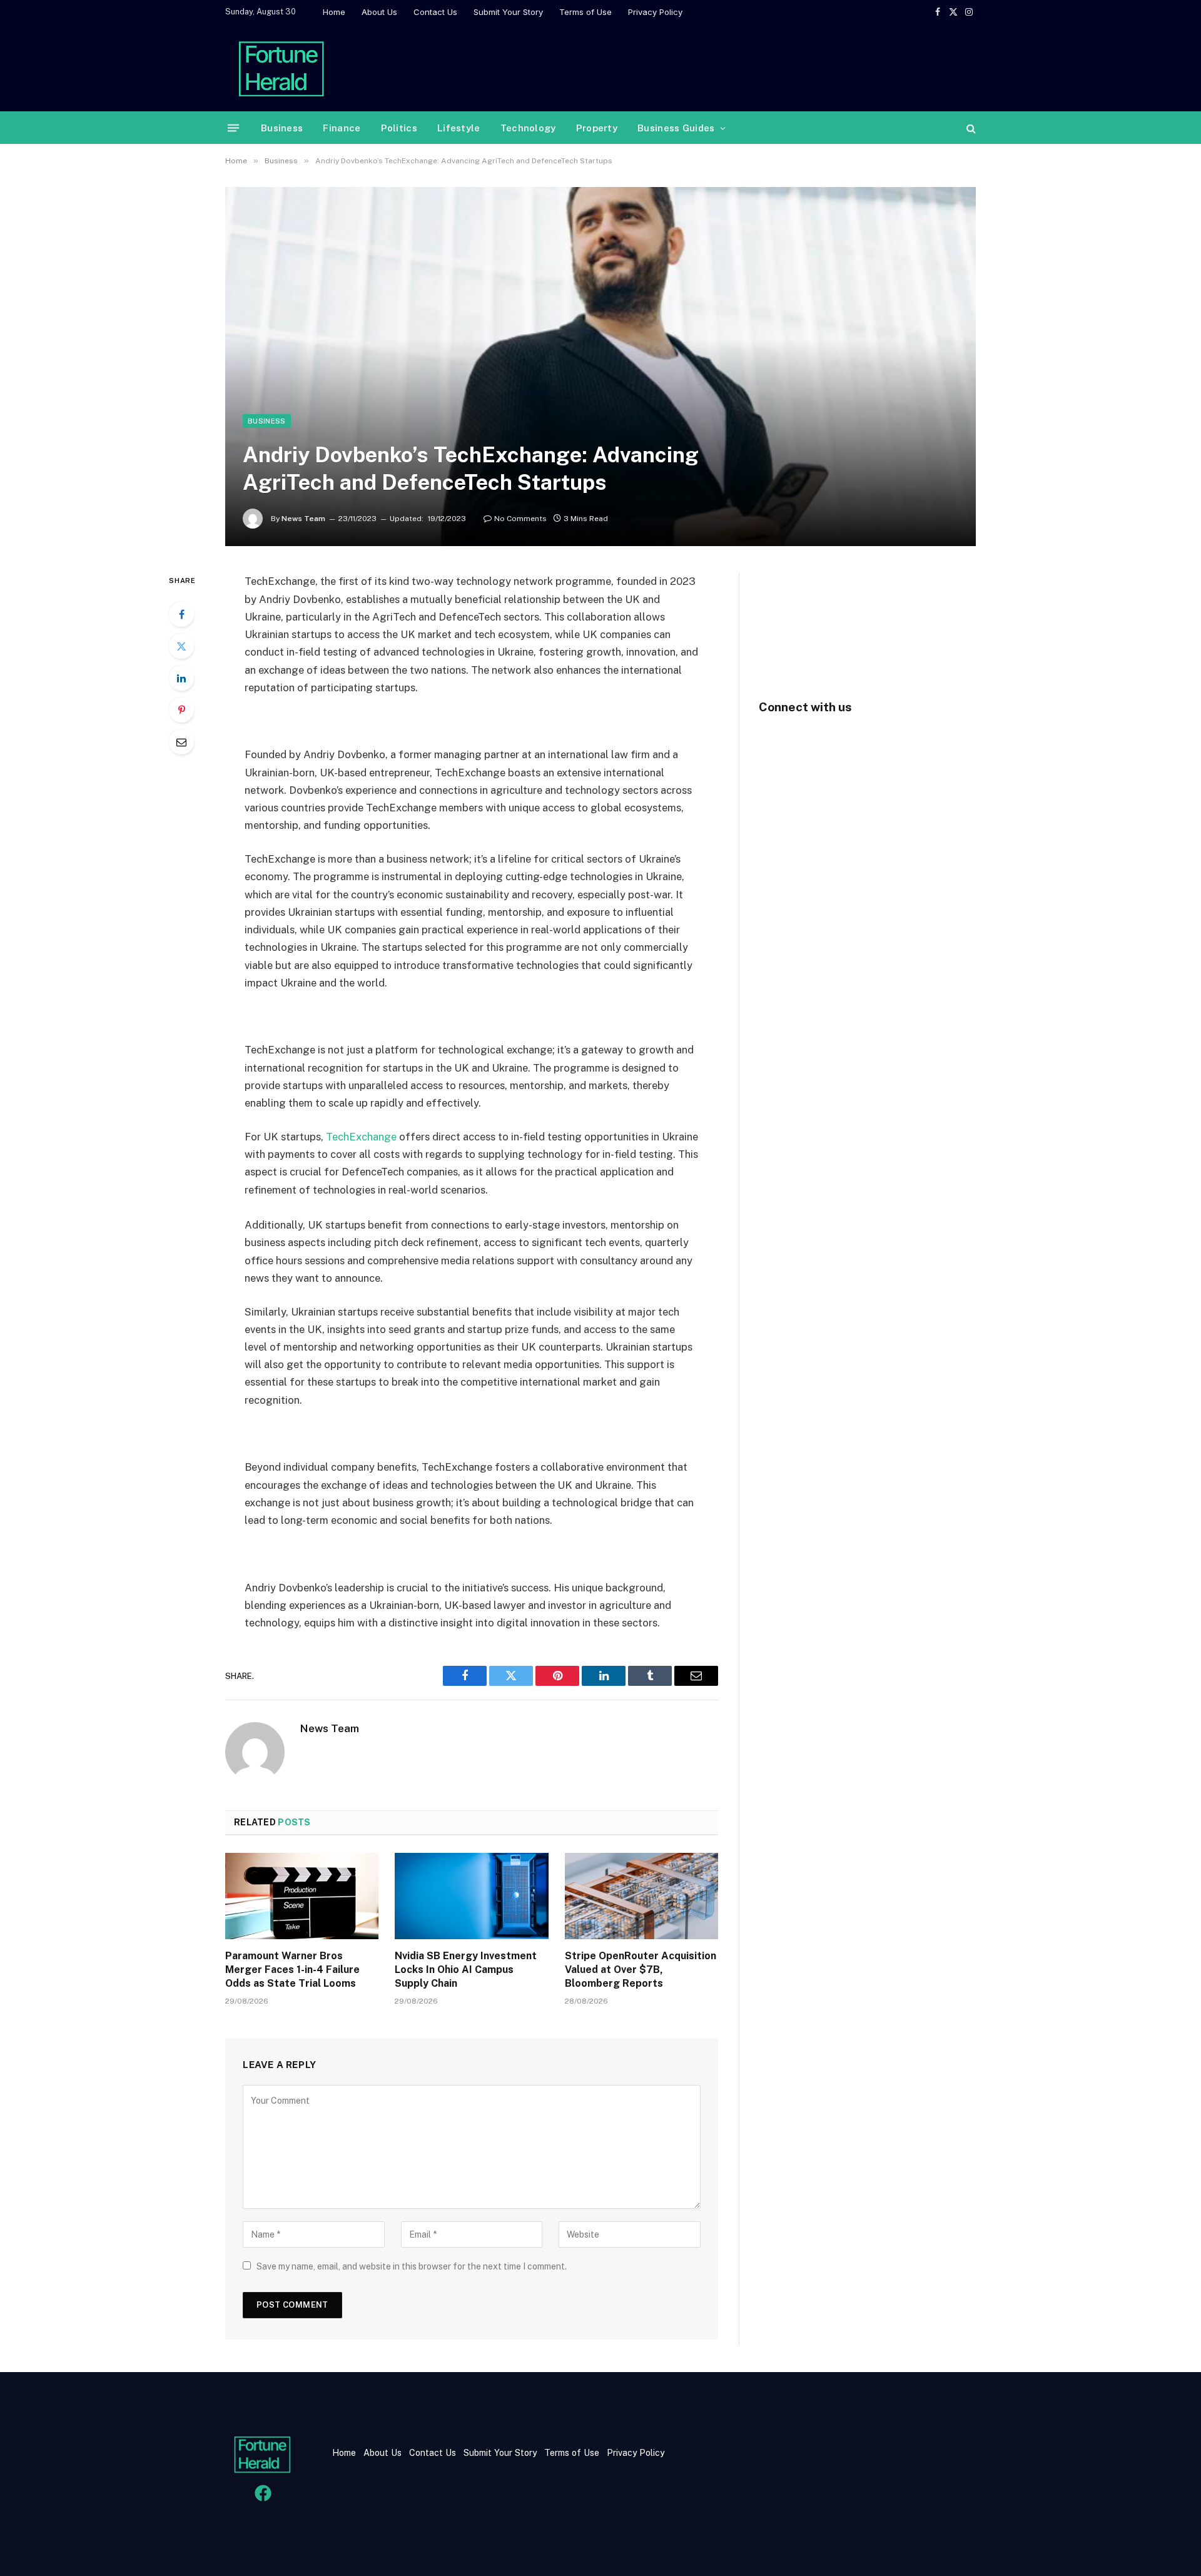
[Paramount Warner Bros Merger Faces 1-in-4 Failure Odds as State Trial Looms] (302, 1896)
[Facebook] (181, 614)
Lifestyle (459, 128)
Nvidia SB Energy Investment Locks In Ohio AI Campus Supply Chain (466, 1970)
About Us (379, 12)
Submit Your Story (508, 12)
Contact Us (435, 12)
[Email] (181, 742)
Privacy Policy (655, 12)
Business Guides (676, 128)
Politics (399, 128)
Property (597, 128)
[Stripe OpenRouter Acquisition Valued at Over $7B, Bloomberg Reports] (641, 1896)
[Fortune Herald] (281, 68)
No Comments (520, 519)
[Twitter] (181, 646)
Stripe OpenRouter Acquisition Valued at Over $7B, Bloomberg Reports (641, 1970)
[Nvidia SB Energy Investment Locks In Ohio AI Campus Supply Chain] (471, 1896)
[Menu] (233, 128)
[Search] (970, 128)
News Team (303, 519)
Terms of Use (585, 12)
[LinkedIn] (181, 678)
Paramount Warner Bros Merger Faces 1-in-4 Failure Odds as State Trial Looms (292, 1970)
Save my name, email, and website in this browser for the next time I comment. (412, 2266)
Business (282, 128)
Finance (342, 128)
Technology (528, 128)
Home (334, 12)
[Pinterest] (181, 710)
